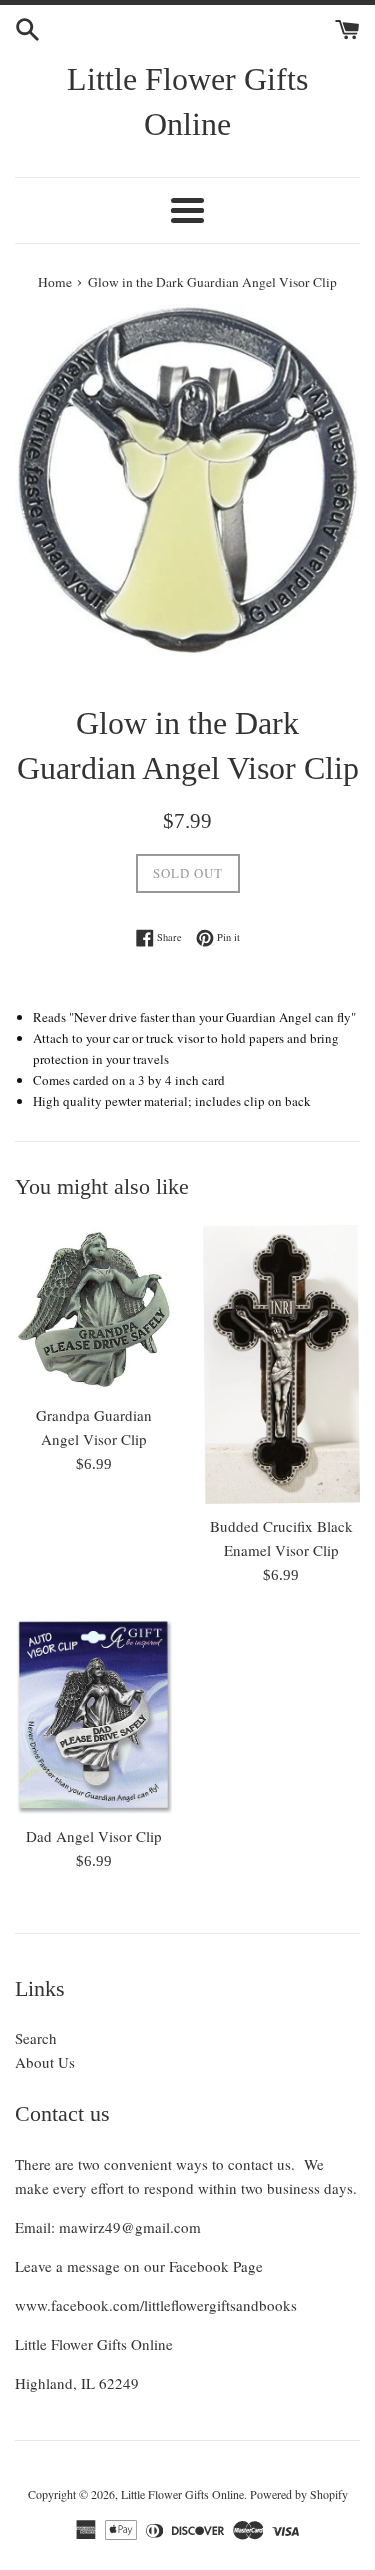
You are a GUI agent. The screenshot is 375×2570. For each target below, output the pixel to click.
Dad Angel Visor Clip (94, 1836)
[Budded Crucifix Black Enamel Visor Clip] (282, 1364)
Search (36, 2038)
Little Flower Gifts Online (187, 101)
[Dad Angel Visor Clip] (94, 1715)
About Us (45, 2062)
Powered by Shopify (299, 2494)
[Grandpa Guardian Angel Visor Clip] (94, 1309)
